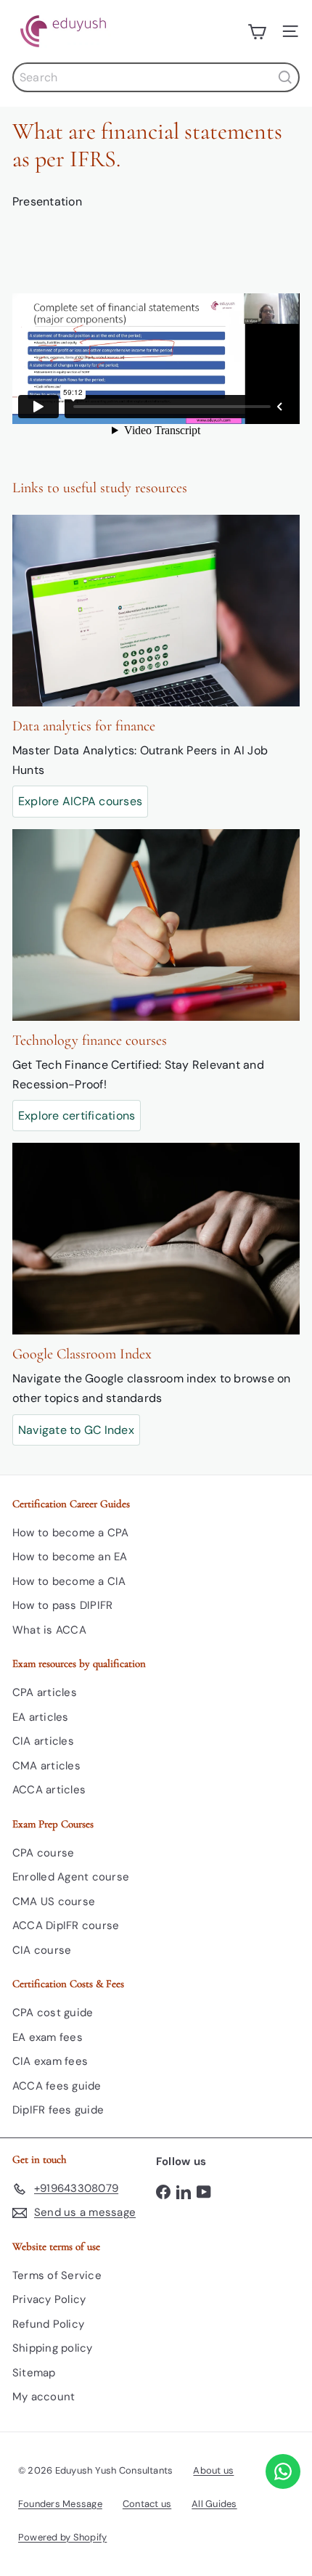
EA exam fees (48, 2037)
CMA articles (46, 1766)
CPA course (43, 1853)
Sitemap (34, 2373)
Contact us (147, 2504)
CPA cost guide (53, 2013)
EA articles (41, 1717)
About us (213, 2470)
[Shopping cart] (257, 31)
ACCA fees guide (57, 2086)
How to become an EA (70, 1557)
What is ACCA (49, 1630)
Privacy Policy (49, 2299)
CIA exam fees (50, 2061)
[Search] (285, 77)
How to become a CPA (71, 1533)
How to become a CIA (69, 1581)
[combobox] (156, 77)
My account (44, 2397)
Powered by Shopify (62, 2537)
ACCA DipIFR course (66, 1925)
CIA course (42, 1950)
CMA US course (54, 1902)
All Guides (214, 2504)
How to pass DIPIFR (62, 1605)
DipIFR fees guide (58, 2110)
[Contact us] (283, 2471)
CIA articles (43, 1741)
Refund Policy (48, 2324)
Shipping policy (53, 2348)
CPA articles (45, 1692)
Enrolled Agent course (71, 1877)
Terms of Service (57, 2275)
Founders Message (60, 2504)
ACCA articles (49, 1790)
